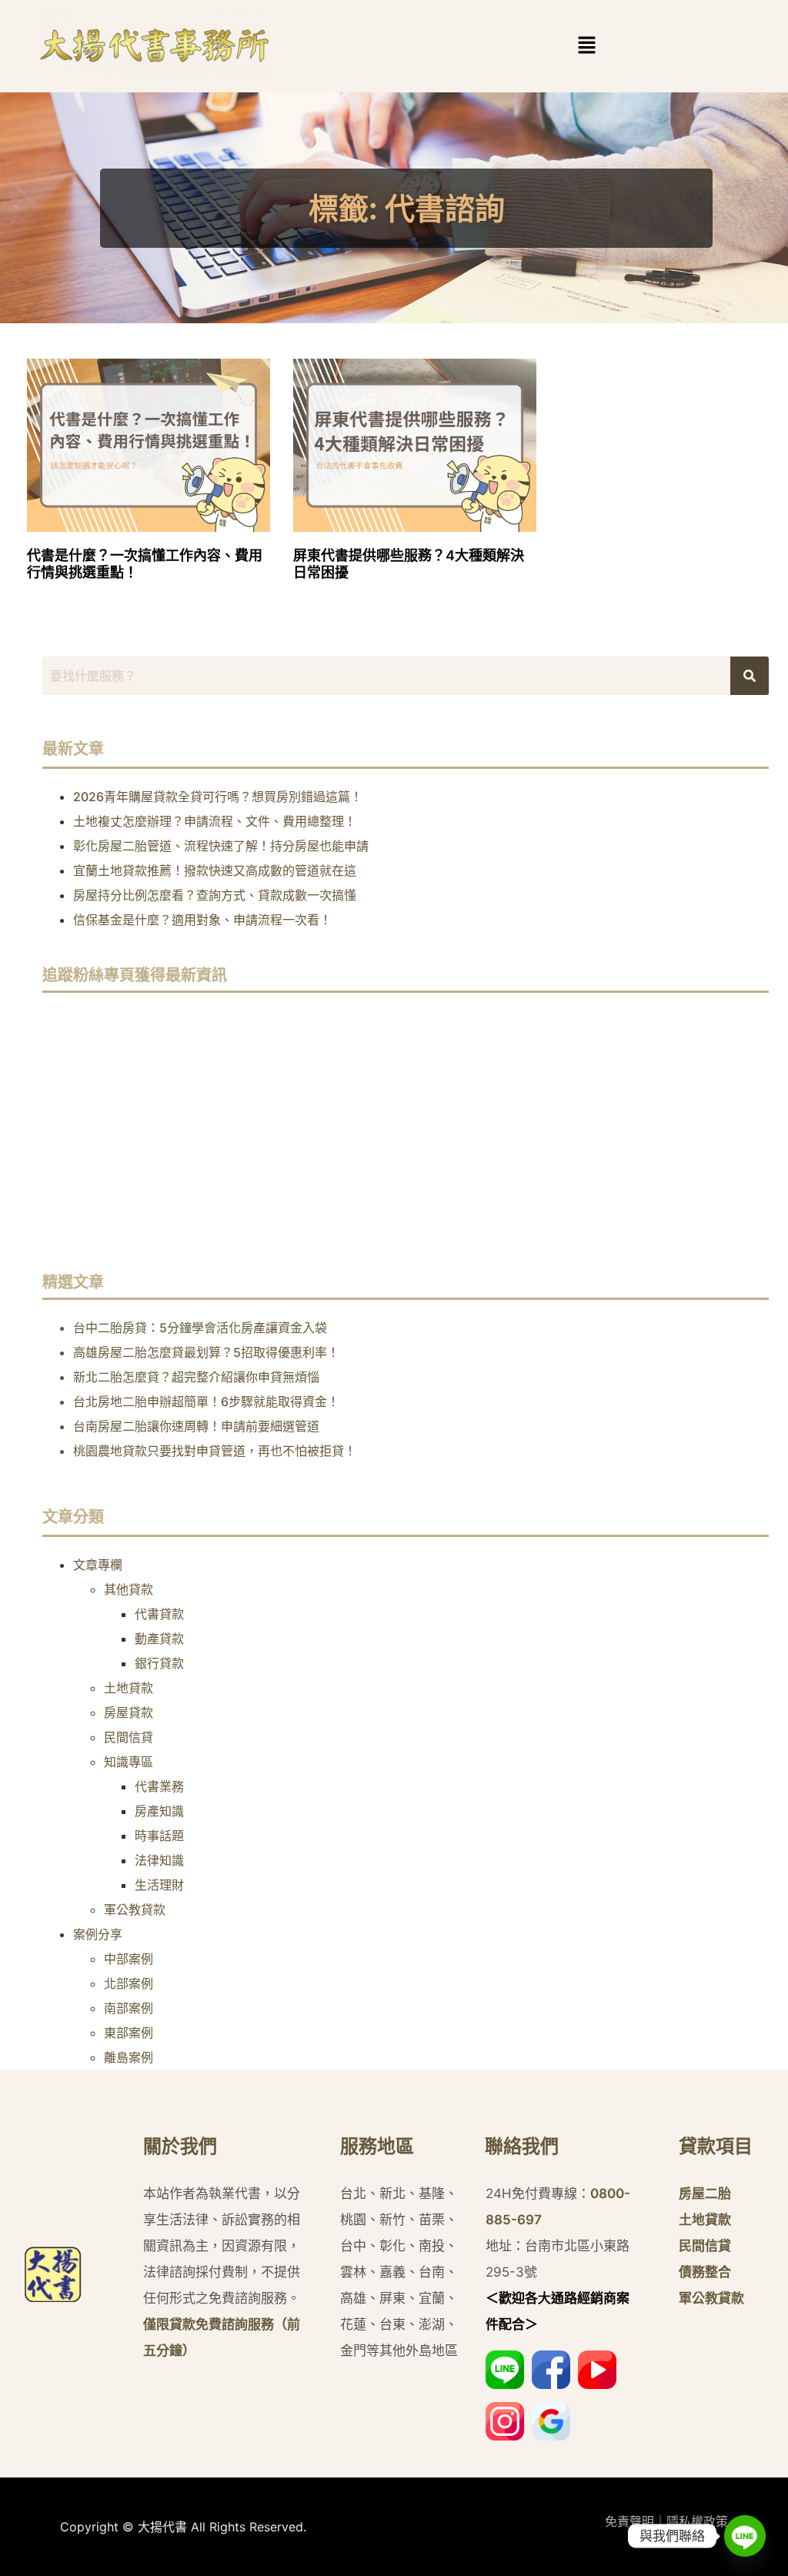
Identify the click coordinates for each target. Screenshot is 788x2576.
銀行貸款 (159, 1663)
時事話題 (159, 1836)
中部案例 (129, 1959)
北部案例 (129, 1983)
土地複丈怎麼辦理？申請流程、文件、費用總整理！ (215, 821)
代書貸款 (159, 1614)
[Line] (745, 2536)
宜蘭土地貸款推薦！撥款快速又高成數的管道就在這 (215, 870)
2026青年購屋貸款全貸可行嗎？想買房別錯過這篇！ (218, 797)
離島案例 (129, 2057)
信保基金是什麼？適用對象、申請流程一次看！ (202, 920)
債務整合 (705, 2272)
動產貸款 (159, 1639)
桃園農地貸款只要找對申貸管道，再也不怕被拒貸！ (215, 1451)
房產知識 (159, 1811)
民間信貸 (129, 1737)
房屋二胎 (705, 2193)
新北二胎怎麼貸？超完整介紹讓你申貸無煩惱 (196, 1377)
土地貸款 (129, 1688)
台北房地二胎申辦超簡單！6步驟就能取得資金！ (206, 1402)
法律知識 (159, 1860)
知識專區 (129, 1762)
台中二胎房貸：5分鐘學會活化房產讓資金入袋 (200, 1328)
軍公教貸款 (135, 1909)
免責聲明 (629, 2521)
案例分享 (98, 1934)
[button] (586, 46)
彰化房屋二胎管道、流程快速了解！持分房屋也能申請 (221, 846)
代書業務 (159, 1786)
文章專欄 (98, 1565)
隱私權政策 (697, 2521)
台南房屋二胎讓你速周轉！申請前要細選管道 (196, 1426)
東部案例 (129, 2033)
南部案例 (129, 2008)
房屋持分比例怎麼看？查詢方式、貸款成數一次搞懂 (215, 895)
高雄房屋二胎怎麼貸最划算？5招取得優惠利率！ (206, 1352)
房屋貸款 (129, 1712)
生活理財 (159, 1885)
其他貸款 (129, 1589)
